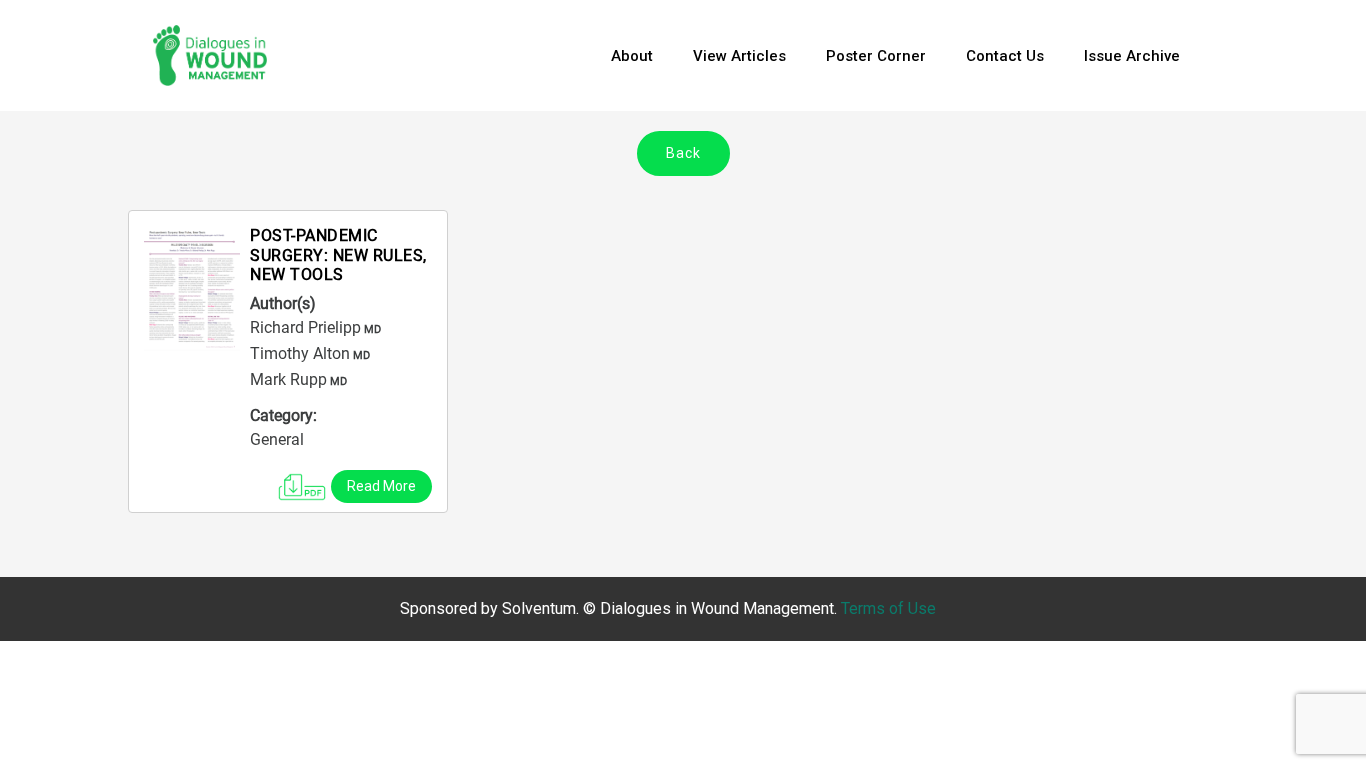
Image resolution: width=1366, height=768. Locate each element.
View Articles (739, 56)
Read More (381, 486)
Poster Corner (876, 56)
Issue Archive (1132, 56)
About (632, 56)
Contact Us (1005, 56)
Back (683, 153)
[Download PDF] (302, 482)
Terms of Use (888, 608)
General (277, 439)
